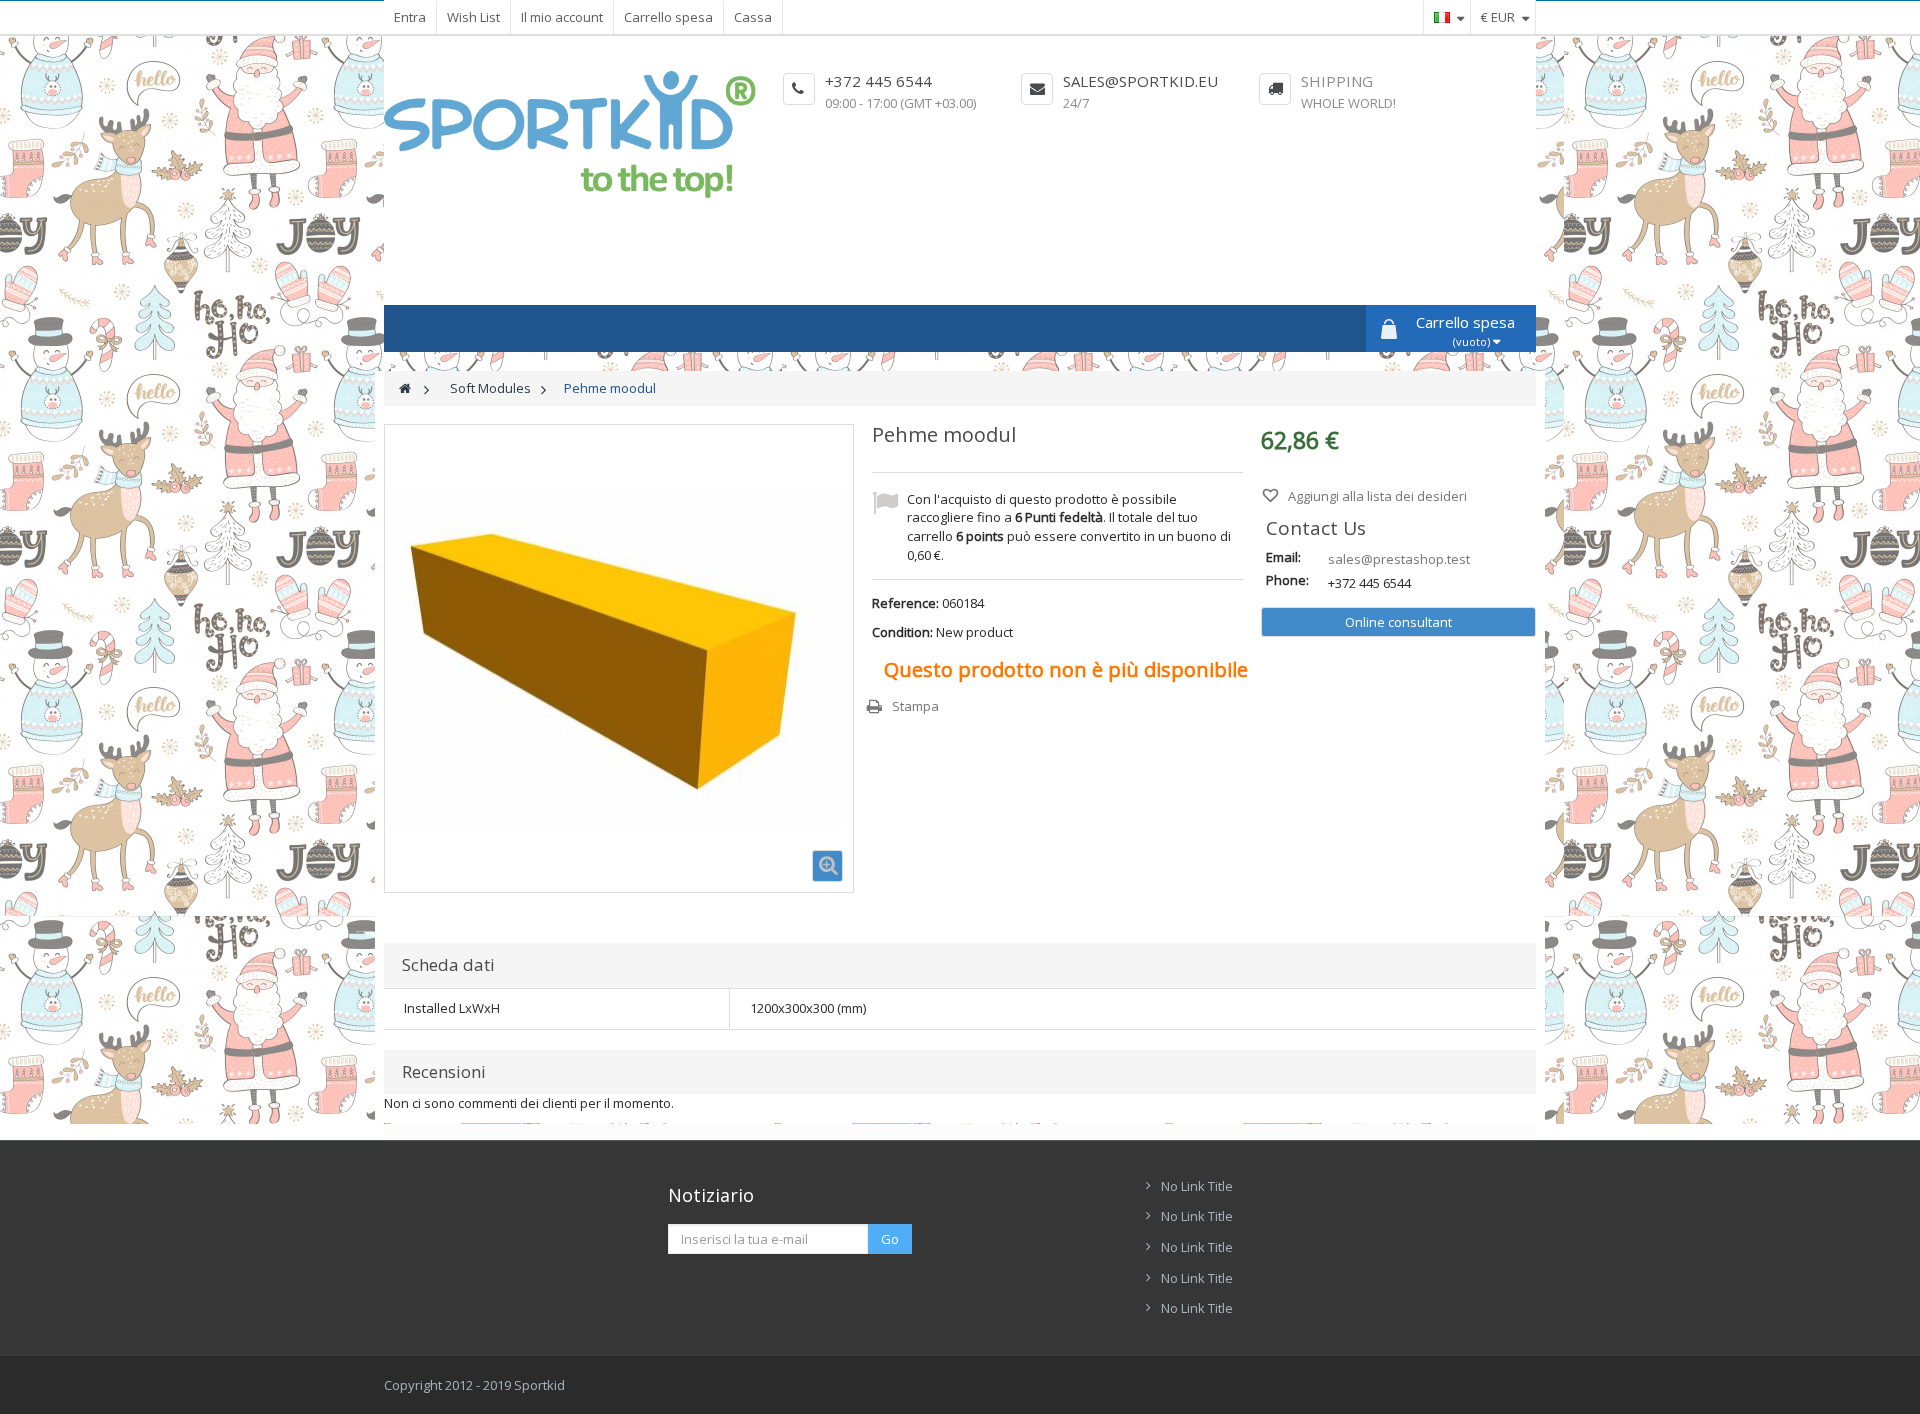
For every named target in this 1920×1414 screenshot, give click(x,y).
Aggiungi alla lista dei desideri (1376, 496)
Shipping (1337, 81)
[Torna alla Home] (405, 388)
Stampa (915, 706)
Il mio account (562, 17)
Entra (410, 17)
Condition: (902, 632)
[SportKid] (570, 134)
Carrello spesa (668, 17)
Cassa (753, 17)
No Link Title (1197, 1186)
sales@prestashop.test (1399, 559)
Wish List (473, 17)
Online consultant (1398, 622)
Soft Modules (490, 388)
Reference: (905, 603)
